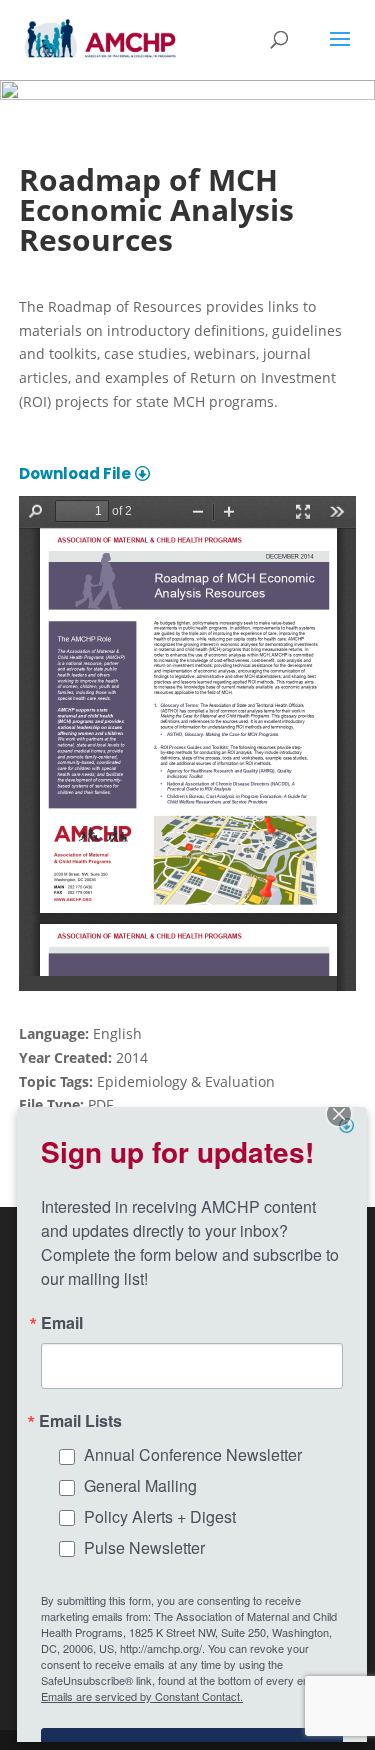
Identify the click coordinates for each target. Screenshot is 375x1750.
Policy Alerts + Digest (160, 1516)
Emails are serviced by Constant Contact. (142, 1696)
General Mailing (140, 1485)
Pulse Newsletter (144, 1547)
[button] (340, 52)
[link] (100, 38)
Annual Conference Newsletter (193, 1454)
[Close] (349, 1125)
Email (62, 1323)
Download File (75, 473)
